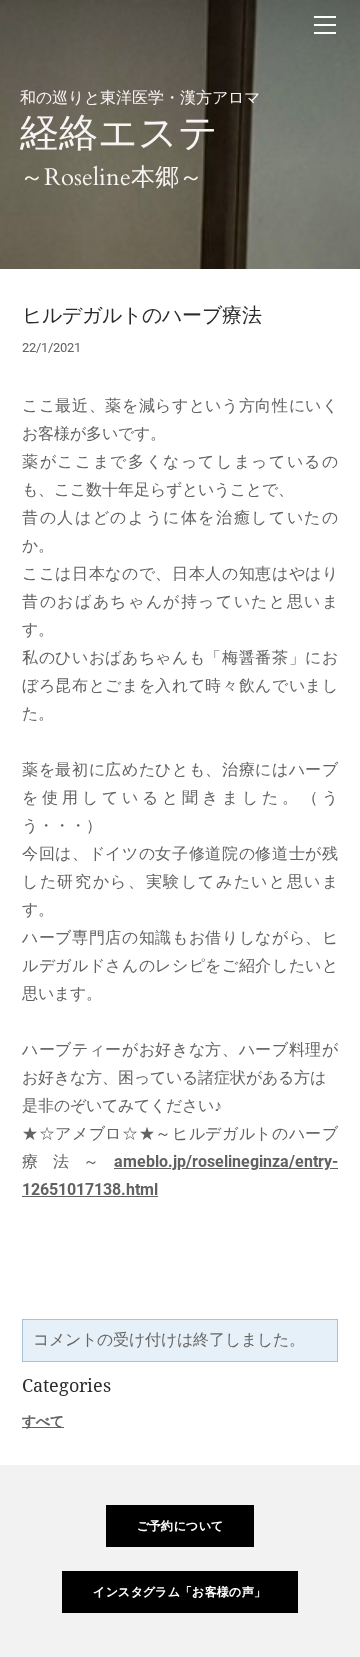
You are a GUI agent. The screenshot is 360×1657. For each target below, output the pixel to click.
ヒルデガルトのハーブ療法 (142, 316)
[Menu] (325, 25)
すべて (43, 1421)
